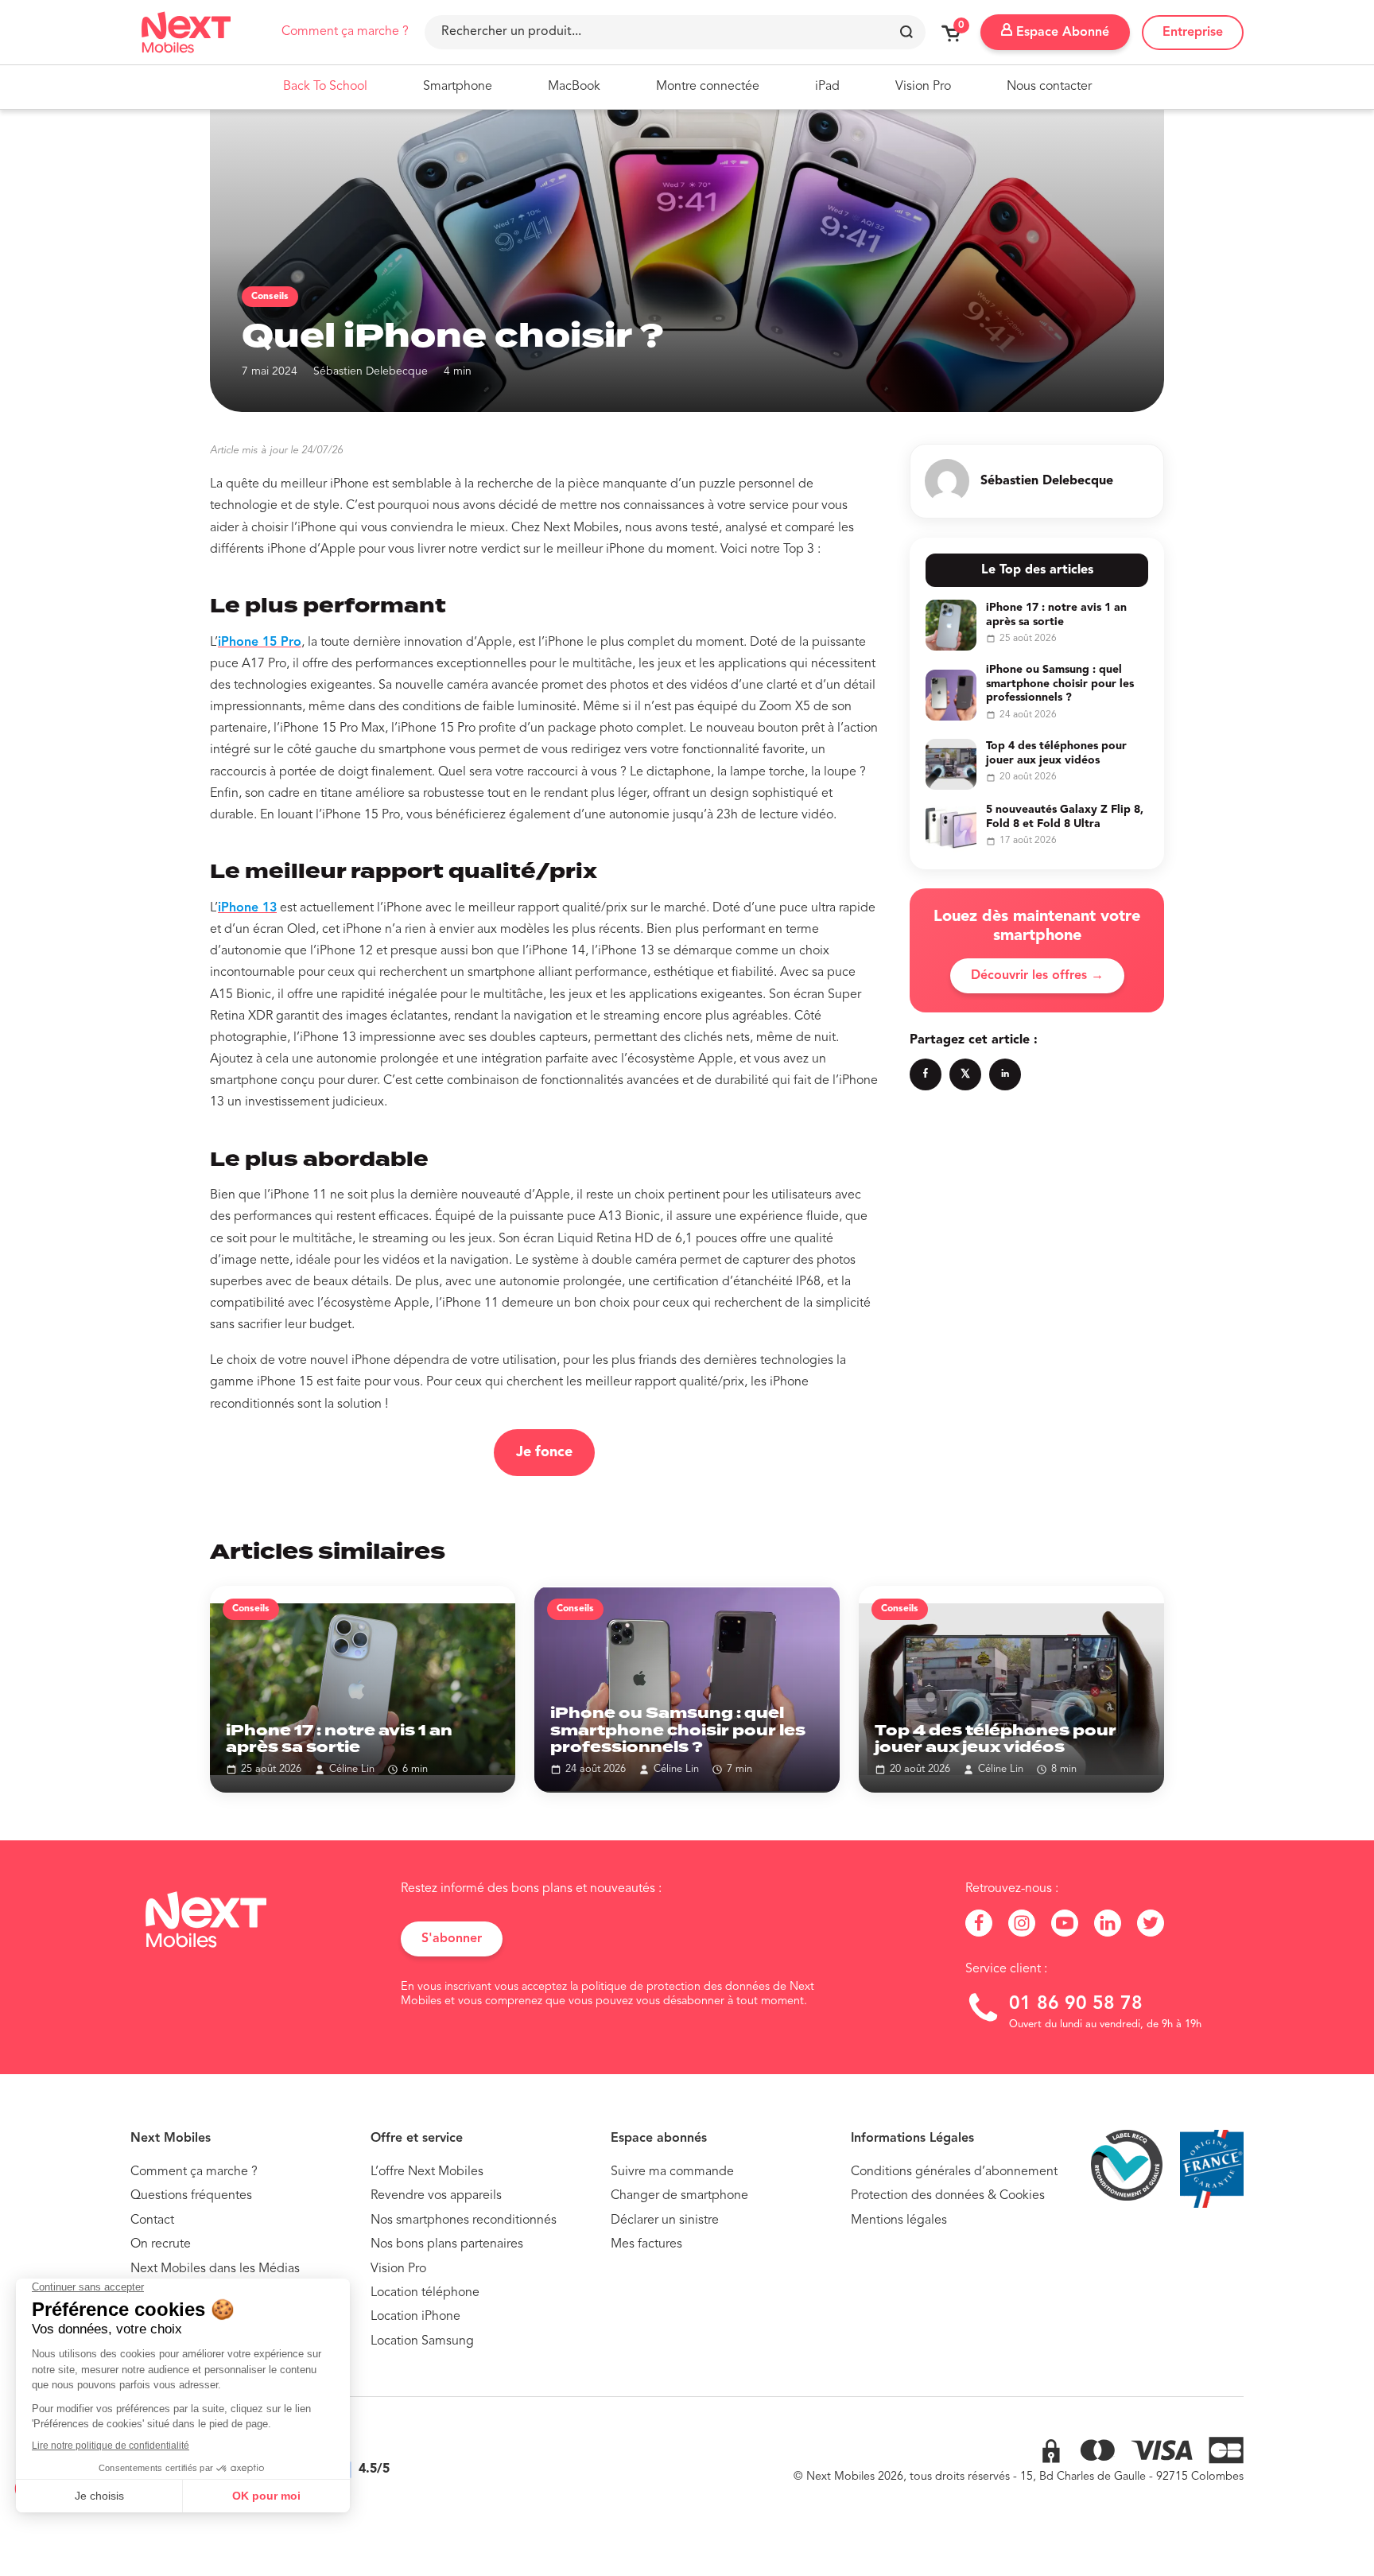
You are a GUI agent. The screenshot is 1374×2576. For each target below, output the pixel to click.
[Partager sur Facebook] (926, 1074)
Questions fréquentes (191, 2196)
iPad (827, 87)
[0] (951, 39)
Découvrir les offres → (1037, 976)
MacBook (574, 87)
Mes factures (646, 2244)
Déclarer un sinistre (665, 2220)
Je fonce (544, 1452)
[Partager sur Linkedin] (1005, 1074)
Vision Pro (923, 87)
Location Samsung (422, 2341)
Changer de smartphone (679, 2196)
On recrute (161, 2244)
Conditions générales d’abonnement (954, 2172)
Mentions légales (899, 2220)
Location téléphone (425, 2293)
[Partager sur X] (965, 1074)
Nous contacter (1049, 87)
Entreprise (1193, 33)
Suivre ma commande (672, 2172)
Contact (152, 2220)
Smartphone (458, 87)
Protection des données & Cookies (948, 2196)
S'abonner (452, 1939)
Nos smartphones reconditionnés (464, 2220)
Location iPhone (415, 2317)
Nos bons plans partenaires (447, 2244)
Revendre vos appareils (436, 2196)
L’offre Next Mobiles (427, 2172)
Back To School (325, 87)
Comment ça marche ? (345, 32)
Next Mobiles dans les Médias (215, 2269)
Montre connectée (708, 87)
